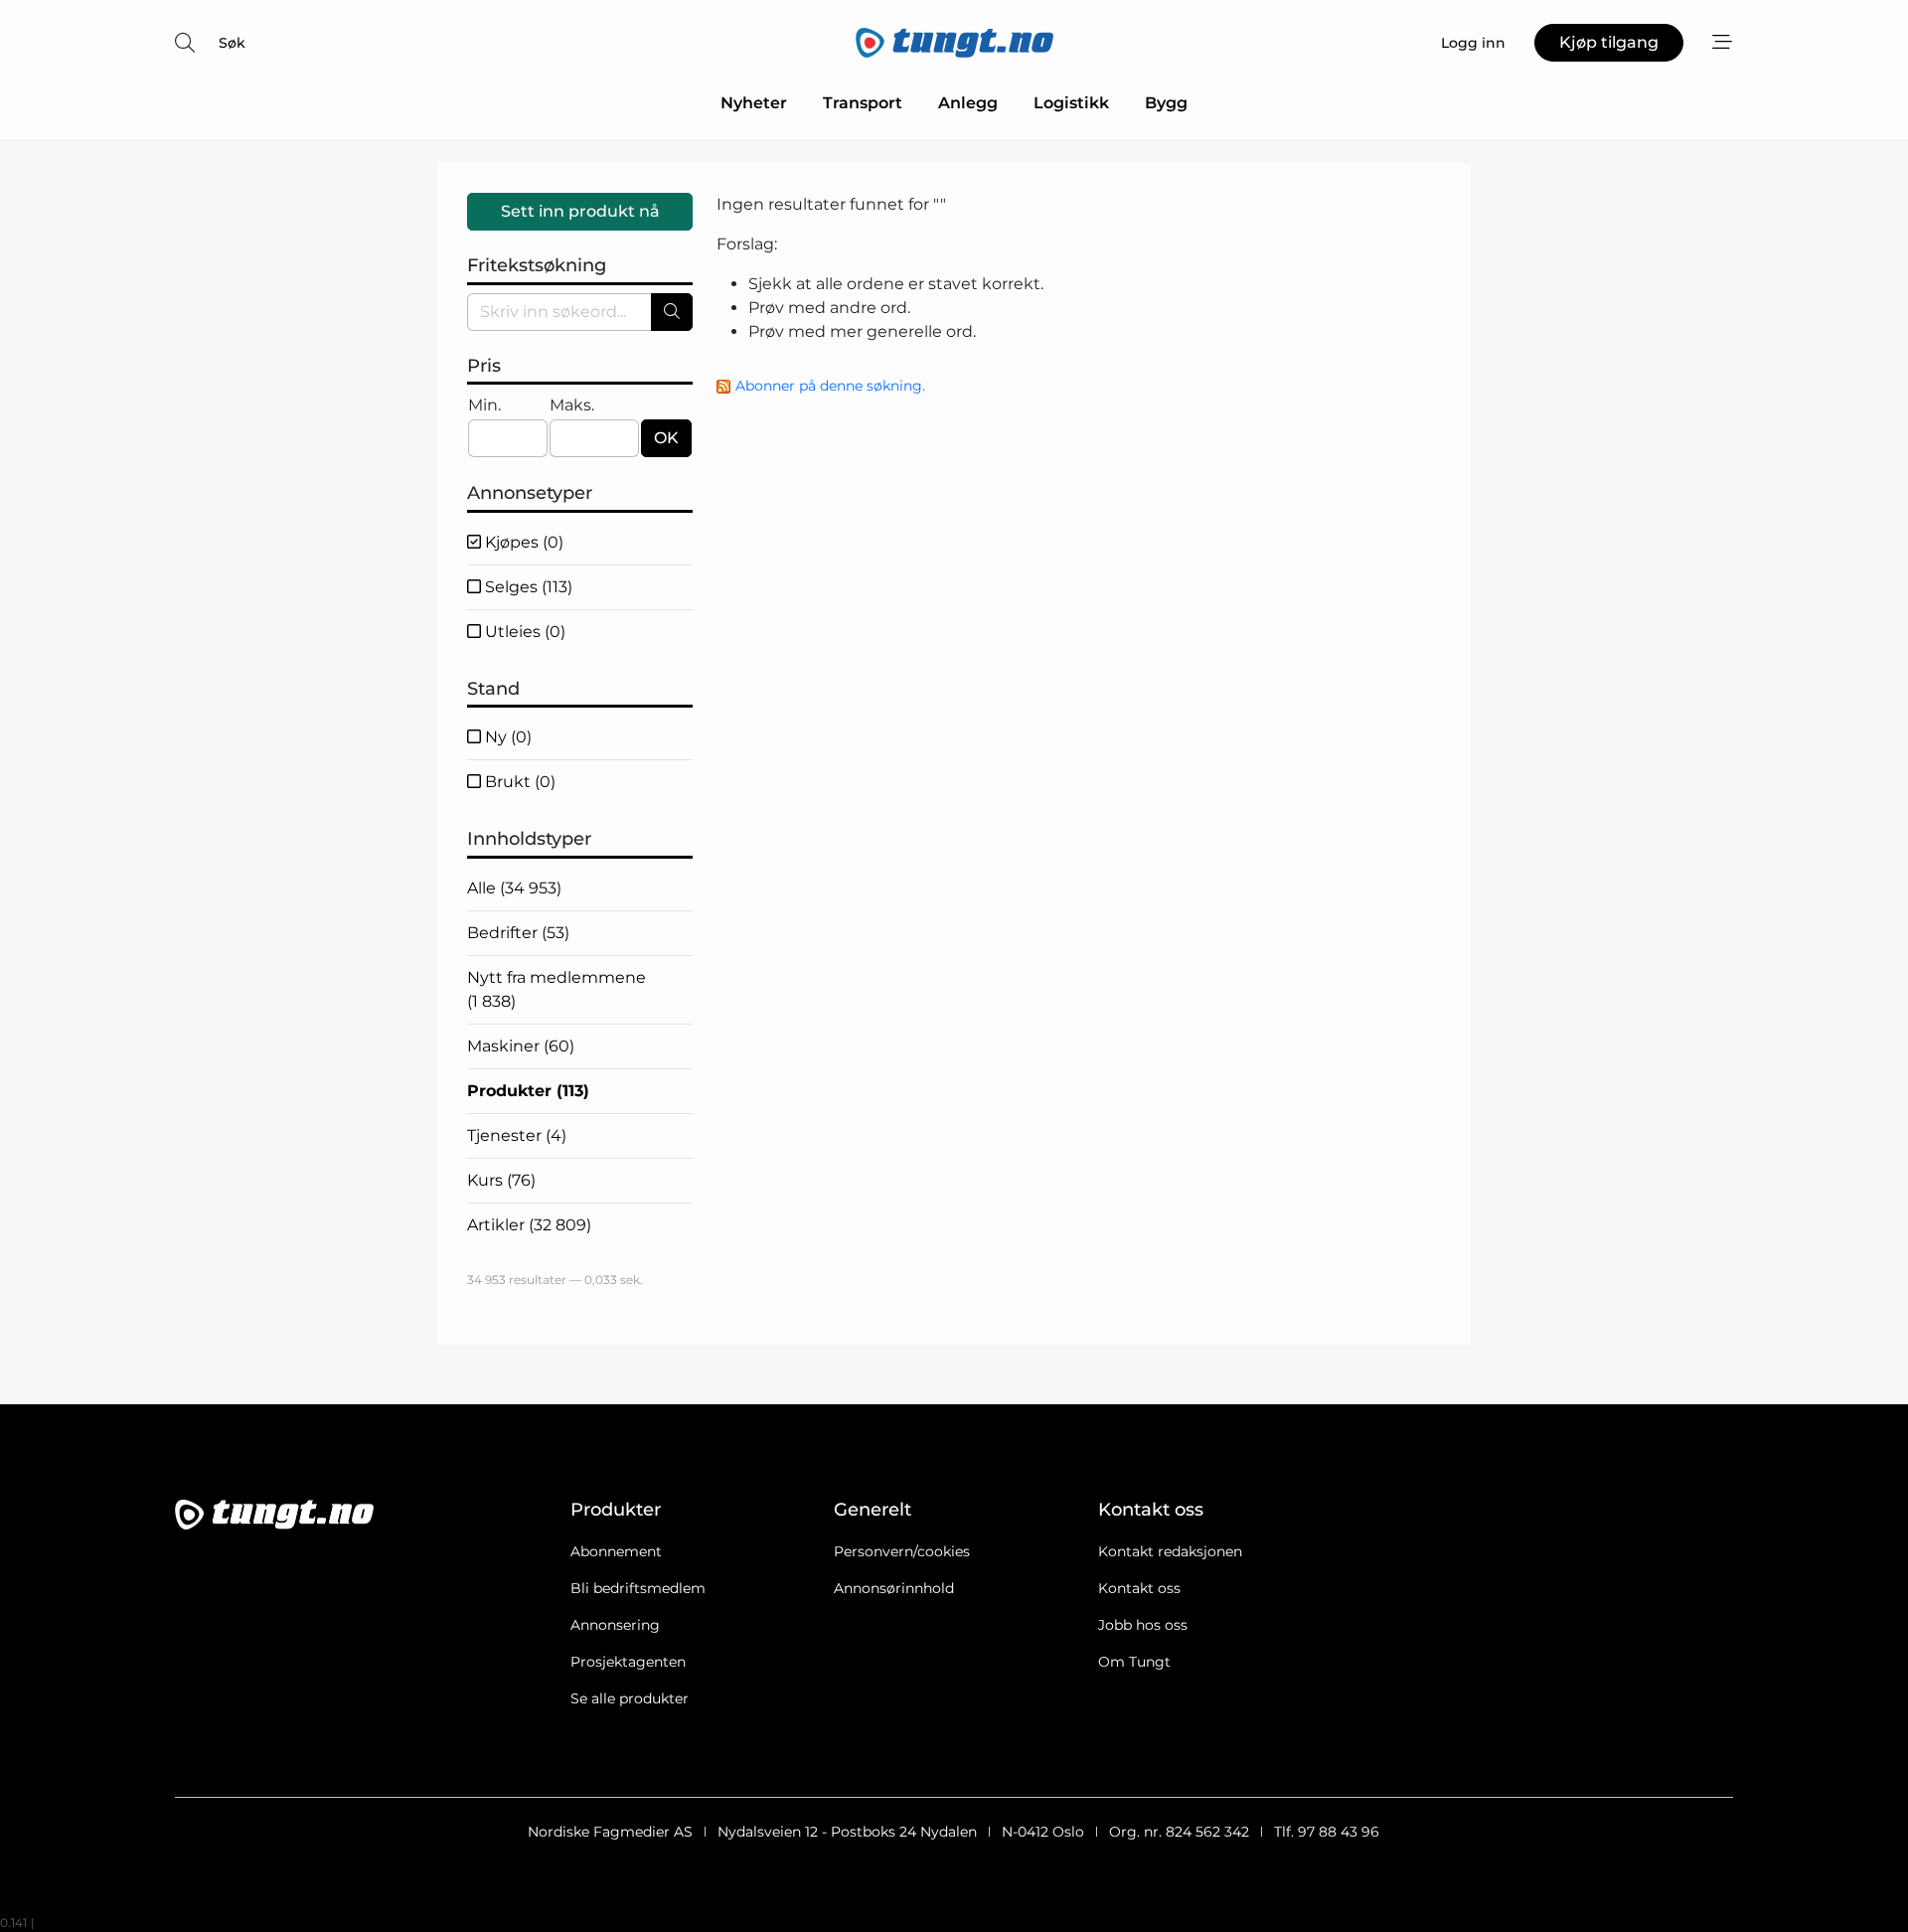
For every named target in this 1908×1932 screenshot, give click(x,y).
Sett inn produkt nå (580, 211)
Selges (527, 587)
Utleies (523, 632)
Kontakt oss (1139, 1588)
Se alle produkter (630, 1698)
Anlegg (968, 103)
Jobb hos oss (1143, 1625)
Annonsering (615, 1625)
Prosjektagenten (628, 1662)
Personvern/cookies (902, 1551)
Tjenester (517, 1135)
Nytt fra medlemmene (556, 989)
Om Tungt (1134, 1662)
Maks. (572, 405)
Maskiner (521, 1046)
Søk (232, 43)
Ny (506, 737)
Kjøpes (522, 542)
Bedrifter (518, 933)
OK (666, 438)
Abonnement (616, 1551)
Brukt (518, 782)
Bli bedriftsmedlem (638, 1588)
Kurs (501, 1180)
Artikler (529, 1225)
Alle (514, 888)
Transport (863, 103)
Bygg (1166, 103)
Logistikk (1071, 103)
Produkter (528, 1091)
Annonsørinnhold (894, 1588)
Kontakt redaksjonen (1170, 1551)
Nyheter (754, 103)
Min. (484, 405)
